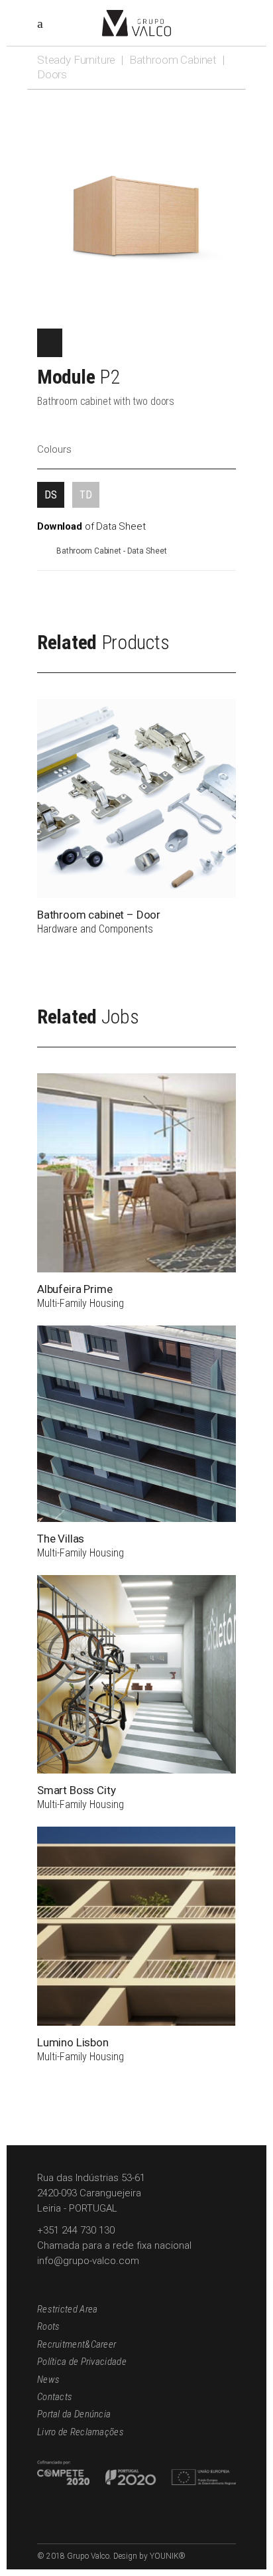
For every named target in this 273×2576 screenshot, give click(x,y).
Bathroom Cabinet (173, 60)
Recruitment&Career (77, 2344)
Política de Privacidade (82, 2362)
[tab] (51, 495)
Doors (52, 74)
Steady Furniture (76, 60)
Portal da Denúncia (74, 2414)
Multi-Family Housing (81, 1303)
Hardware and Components (95, 929)
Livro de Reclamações (81, 2432)
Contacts (55, 2397)
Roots (49, 2326)
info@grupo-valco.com (88, 2261)
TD (86, 495)
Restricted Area (68, 2309)
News (48, 2380)
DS (51, 495)
